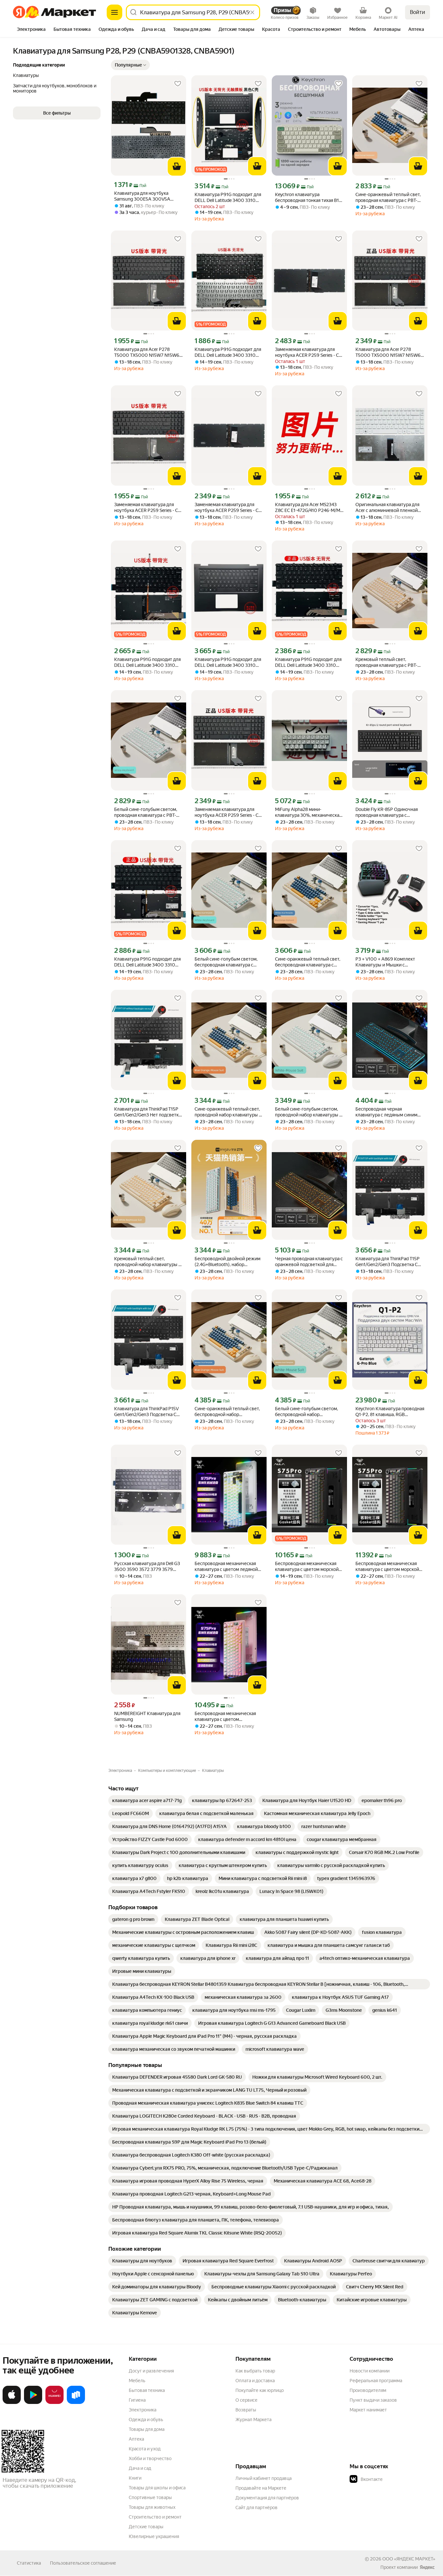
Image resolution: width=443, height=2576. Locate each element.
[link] (147, 1800)
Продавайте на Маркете (261, 2488)
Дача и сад (140, 2468)
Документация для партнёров (267, 2498)
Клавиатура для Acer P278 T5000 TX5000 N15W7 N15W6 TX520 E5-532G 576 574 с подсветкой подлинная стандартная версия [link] (388, 352)
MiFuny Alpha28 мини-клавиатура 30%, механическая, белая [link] (309, 812)
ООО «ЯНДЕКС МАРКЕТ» (409, 2559)
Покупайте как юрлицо (260, 2390)
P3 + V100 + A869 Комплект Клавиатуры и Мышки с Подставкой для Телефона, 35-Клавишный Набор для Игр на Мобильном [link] (388, 962)
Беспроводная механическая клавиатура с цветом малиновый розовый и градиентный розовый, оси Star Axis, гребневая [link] (227, 1717)
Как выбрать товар (255, 2371)
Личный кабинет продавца (263, 2478)
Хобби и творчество (150, 2458)
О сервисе (246, 2400)
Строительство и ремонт (155, 2517)
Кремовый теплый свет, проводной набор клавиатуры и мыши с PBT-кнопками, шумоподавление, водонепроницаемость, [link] (148, 1262)
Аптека (136, 2439)
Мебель (137, 2381)
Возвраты (246, 2410)
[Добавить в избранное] (178, 84)
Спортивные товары (150, 2497)
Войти (418, 12)
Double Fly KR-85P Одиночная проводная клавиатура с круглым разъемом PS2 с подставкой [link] (387, 812)
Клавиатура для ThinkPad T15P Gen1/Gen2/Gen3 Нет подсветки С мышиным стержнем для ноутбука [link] (148, 1112)
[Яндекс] (427, 2567)
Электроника (143, 2410)
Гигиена (137, 2400)
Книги (135, 2478)
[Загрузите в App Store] (12, 2403)
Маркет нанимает (368, 2410)
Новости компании (370, 2371)
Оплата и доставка (255, 2381)
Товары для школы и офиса (157, 2488)
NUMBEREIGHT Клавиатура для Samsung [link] (147, 1716)
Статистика (29, 2563)
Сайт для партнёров (257, 2508)
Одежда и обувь (146, 2420)
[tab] (31, 30)
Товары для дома (147, 2429)
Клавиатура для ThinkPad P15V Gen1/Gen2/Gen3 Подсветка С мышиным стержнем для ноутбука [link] (146, 1412)
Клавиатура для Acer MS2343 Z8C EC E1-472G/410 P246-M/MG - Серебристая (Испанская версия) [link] (309, 508)
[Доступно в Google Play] (33, 2403)
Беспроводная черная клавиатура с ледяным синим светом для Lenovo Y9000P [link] (386, 1112)
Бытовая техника (147, 2390)
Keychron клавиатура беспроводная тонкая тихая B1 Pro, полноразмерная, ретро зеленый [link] (307, 198)
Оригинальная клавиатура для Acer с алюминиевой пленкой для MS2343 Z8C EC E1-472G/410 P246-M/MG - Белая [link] (390, 508)
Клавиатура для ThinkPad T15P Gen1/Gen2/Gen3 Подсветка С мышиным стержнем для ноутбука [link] (388, 1262)
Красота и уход (145, 2449)
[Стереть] (252, 12)
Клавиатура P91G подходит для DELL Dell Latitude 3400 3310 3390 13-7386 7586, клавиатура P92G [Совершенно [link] (228, 352)
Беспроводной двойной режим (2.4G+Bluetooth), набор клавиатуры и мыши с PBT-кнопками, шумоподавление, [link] (227, 1262)
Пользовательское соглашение (83, 2563)
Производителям (368, 2390)
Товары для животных (152, 2507)
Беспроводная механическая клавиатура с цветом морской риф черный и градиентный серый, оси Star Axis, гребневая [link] (308, 1567)
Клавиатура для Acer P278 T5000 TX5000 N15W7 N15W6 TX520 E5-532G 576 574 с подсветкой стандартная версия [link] (148, 352)
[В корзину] (177, 167)
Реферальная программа (376, 2381)
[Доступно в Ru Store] (76, 2403)
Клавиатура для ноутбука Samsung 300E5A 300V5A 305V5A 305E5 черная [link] (142, 196)
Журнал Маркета (253, 2420)
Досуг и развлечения (151, 2371)
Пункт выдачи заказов (373, 2400)
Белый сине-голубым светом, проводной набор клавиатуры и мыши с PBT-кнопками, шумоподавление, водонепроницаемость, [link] (308, 1112)
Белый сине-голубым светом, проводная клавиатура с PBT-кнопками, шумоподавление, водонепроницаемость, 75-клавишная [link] (146, 812)
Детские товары (146, 2527)
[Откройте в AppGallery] (54, 2403)
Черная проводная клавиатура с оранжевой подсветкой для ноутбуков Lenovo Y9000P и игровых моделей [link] (309, 1262)
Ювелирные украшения (154, 2536)
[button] (130, 65)
